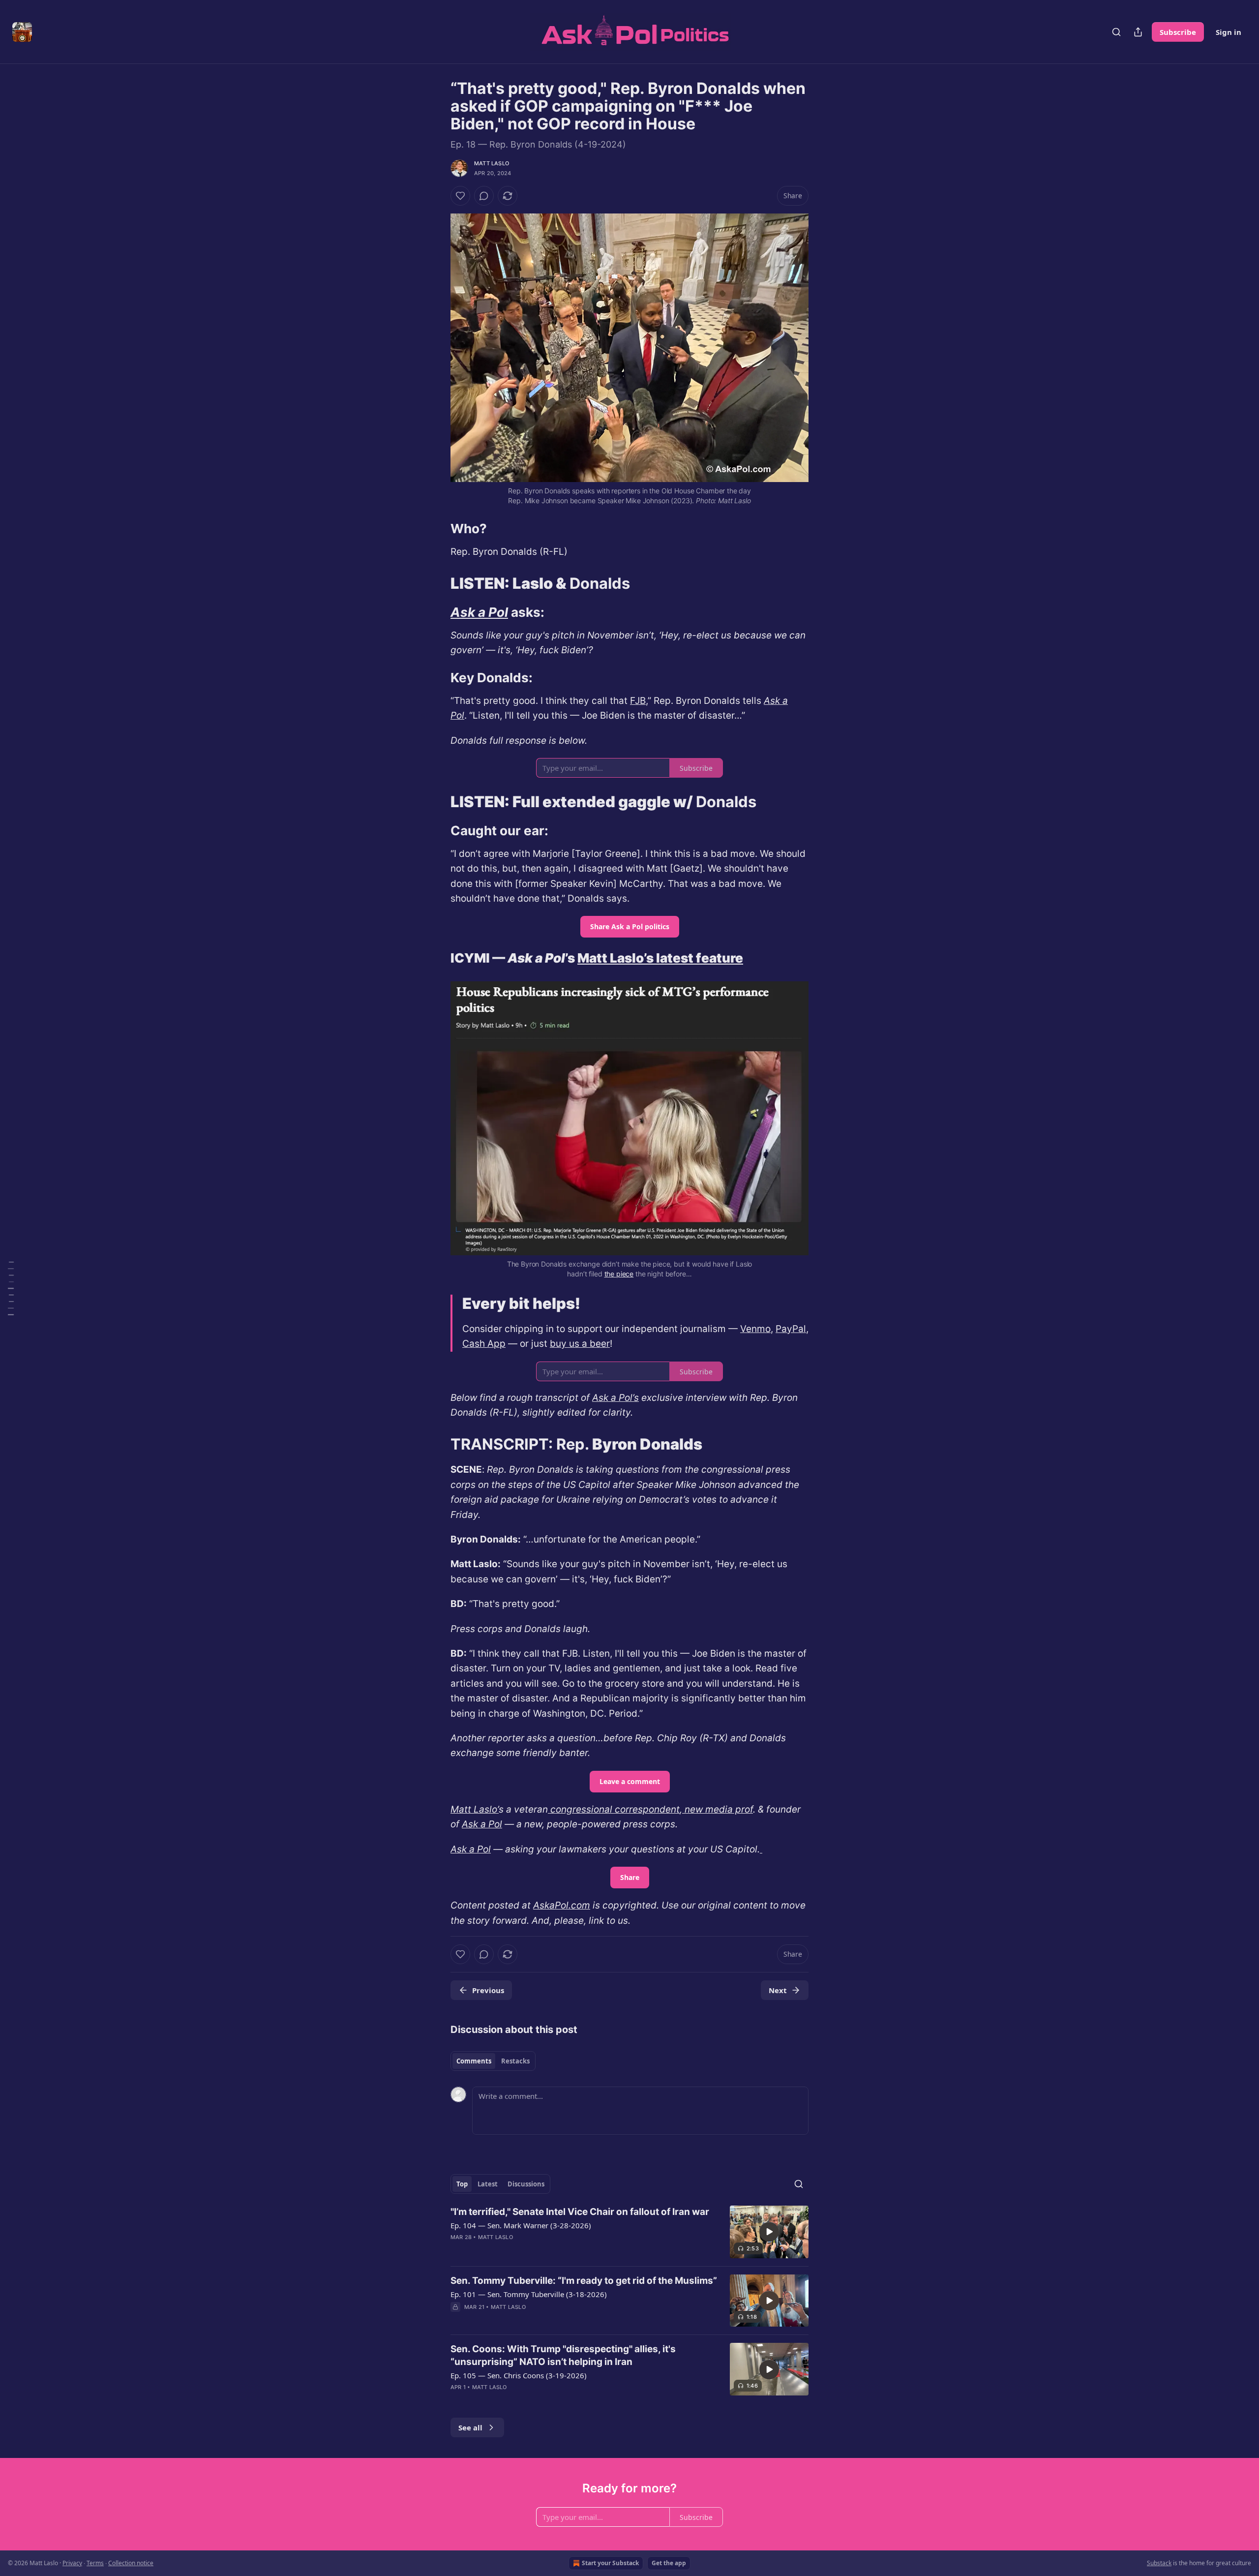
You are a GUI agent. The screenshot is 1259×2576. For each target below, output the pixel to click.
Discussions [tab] (526, 2184)
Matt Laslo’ (475, 1809)
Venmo (755, 1329)
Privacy (72, 2563)
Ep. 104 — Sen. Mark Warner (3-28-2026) (521, 2225)
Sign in (1229, 32)
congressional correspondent (614, 1809)
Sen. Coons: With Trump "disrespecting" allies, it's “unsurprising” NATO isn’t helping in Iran (563, 2355)
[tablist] (493, 2061)
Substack (1159, 2563)
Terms (95, 2563)
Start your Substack (610, 2563)
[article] (629, 2232)
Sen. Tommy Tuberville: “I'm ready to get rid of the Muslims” (584, 2281)
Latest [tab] (488, 2184)
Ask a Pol (479, 612)
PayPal (791, 1329)
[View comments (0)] (484, 196)
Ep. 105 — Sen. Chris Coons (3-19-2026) (519, 2375)
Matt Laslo (492, 163)
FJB (638, 701)
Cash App (484, 1344)
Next (778, 1990)
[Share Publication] (1138, 32)
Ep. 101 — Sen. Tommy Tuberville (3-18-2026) (529, 2294)
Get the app (669, 2563)
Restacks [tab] (515, 2061)
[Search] (1116, 32)
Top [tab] (462, 2184)
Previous (488, 1990)
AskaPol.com (562, 1905)
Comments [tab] (474, 2061)
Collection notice (131, 2563)
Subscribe (1178, 32)
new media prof (718, 1809)
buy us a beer (580, 1344)
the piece (619, 1274)
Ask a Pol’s (615, 1398)
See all (470, 2427)
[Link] (437, 529)
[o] (769, 2232)
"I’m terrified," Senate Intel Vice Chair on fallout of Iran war (580, 2212)
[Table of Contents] (11, 1288)
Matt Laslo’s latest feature (660, 958)
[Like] (460, 196)
